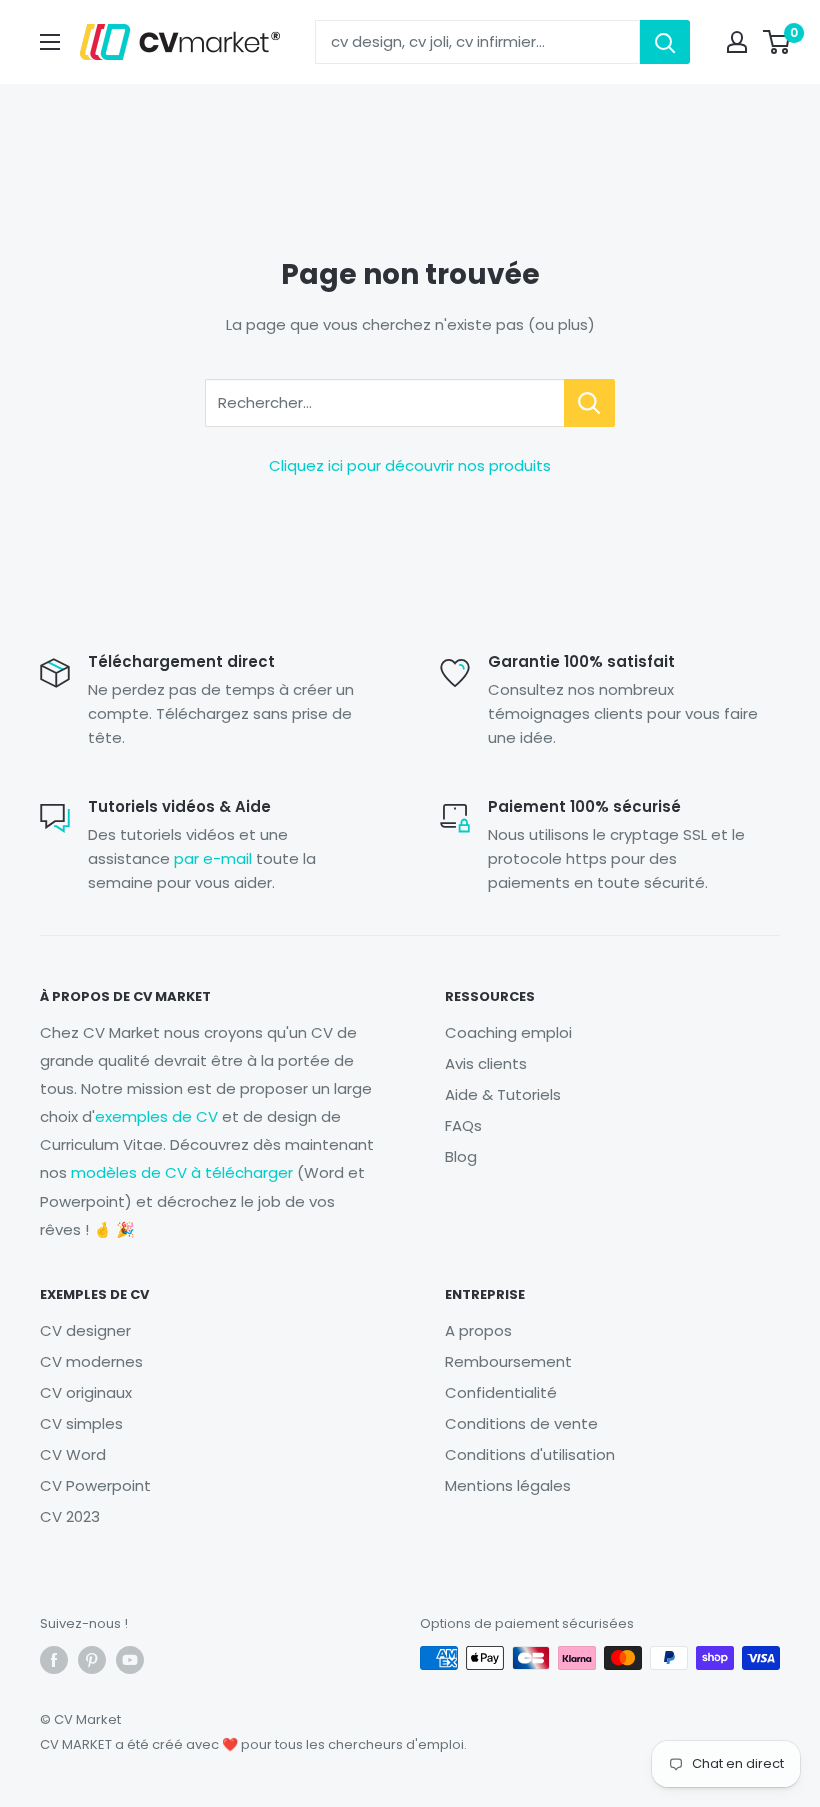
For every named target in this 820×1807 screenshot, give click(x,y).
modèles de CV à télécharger (182, 1172)
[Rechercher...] (589, 403)
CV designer (85, 1330)
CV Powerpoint (95, 1485)
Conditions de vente (521, 1423)
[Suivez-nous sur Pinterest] (92, 1660)
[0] (777, 42)
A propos (478, 1330)
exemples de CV (156, 1116)
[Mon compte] (737, 42)
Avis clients (486, 1063)
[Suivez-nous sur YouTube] (130, 1660)
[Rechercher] (665, 42)
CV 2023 (70, 1516)
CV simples (81, 1423)
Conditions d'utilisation (530, 1454)
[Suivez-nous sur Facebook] (54, 1660)
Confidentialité (501, 1392)
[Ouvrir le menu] (50, 42)
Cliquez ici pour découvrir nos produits (410, 465)
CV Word (73, 1454)
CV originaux (86, 1392)
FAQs (463, 1125)
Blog (461, 1156)
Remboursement (508, 1361)
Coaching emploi (508, 1032)
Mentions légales (508, 1485)
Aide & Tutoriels (503, 1094)
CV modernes (91, 1361)
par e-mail (213, 858)
